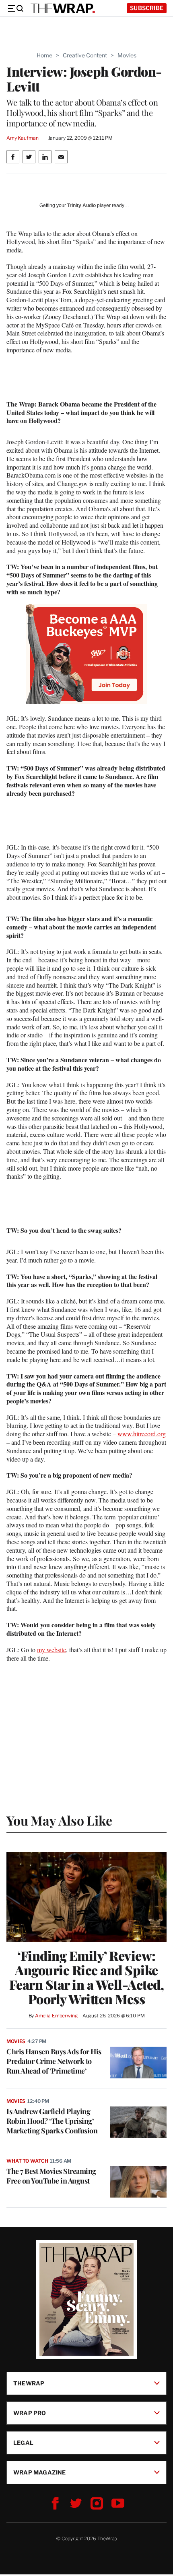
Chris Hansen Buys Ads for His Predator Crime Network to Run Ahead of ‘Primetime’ (54, 2061)
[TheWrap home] (63, 8)
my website (51, 1650)
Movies (127, 55)
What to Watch (27, 2161)
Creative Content (85, 55)
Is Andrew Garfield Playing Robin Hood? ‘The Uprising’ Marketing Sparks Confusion (52, 2121)
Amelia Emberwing (56, 2016)
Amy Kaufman (23, 138)
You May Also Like (59, 1820)
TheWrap (29, 2383)
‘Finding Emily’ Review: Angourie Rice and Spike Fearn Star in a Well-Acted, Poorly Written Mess (87, 1977)
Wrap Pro (30, 2413)
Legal (23, 2443)
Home (44, 55)
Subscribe (147, 8)
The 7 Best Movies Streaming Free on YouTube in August (51, 2176)
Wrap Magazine (40, 2472)
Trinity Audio (81, 205)
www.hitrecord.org (142, 1434)
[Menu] (15, 8)
